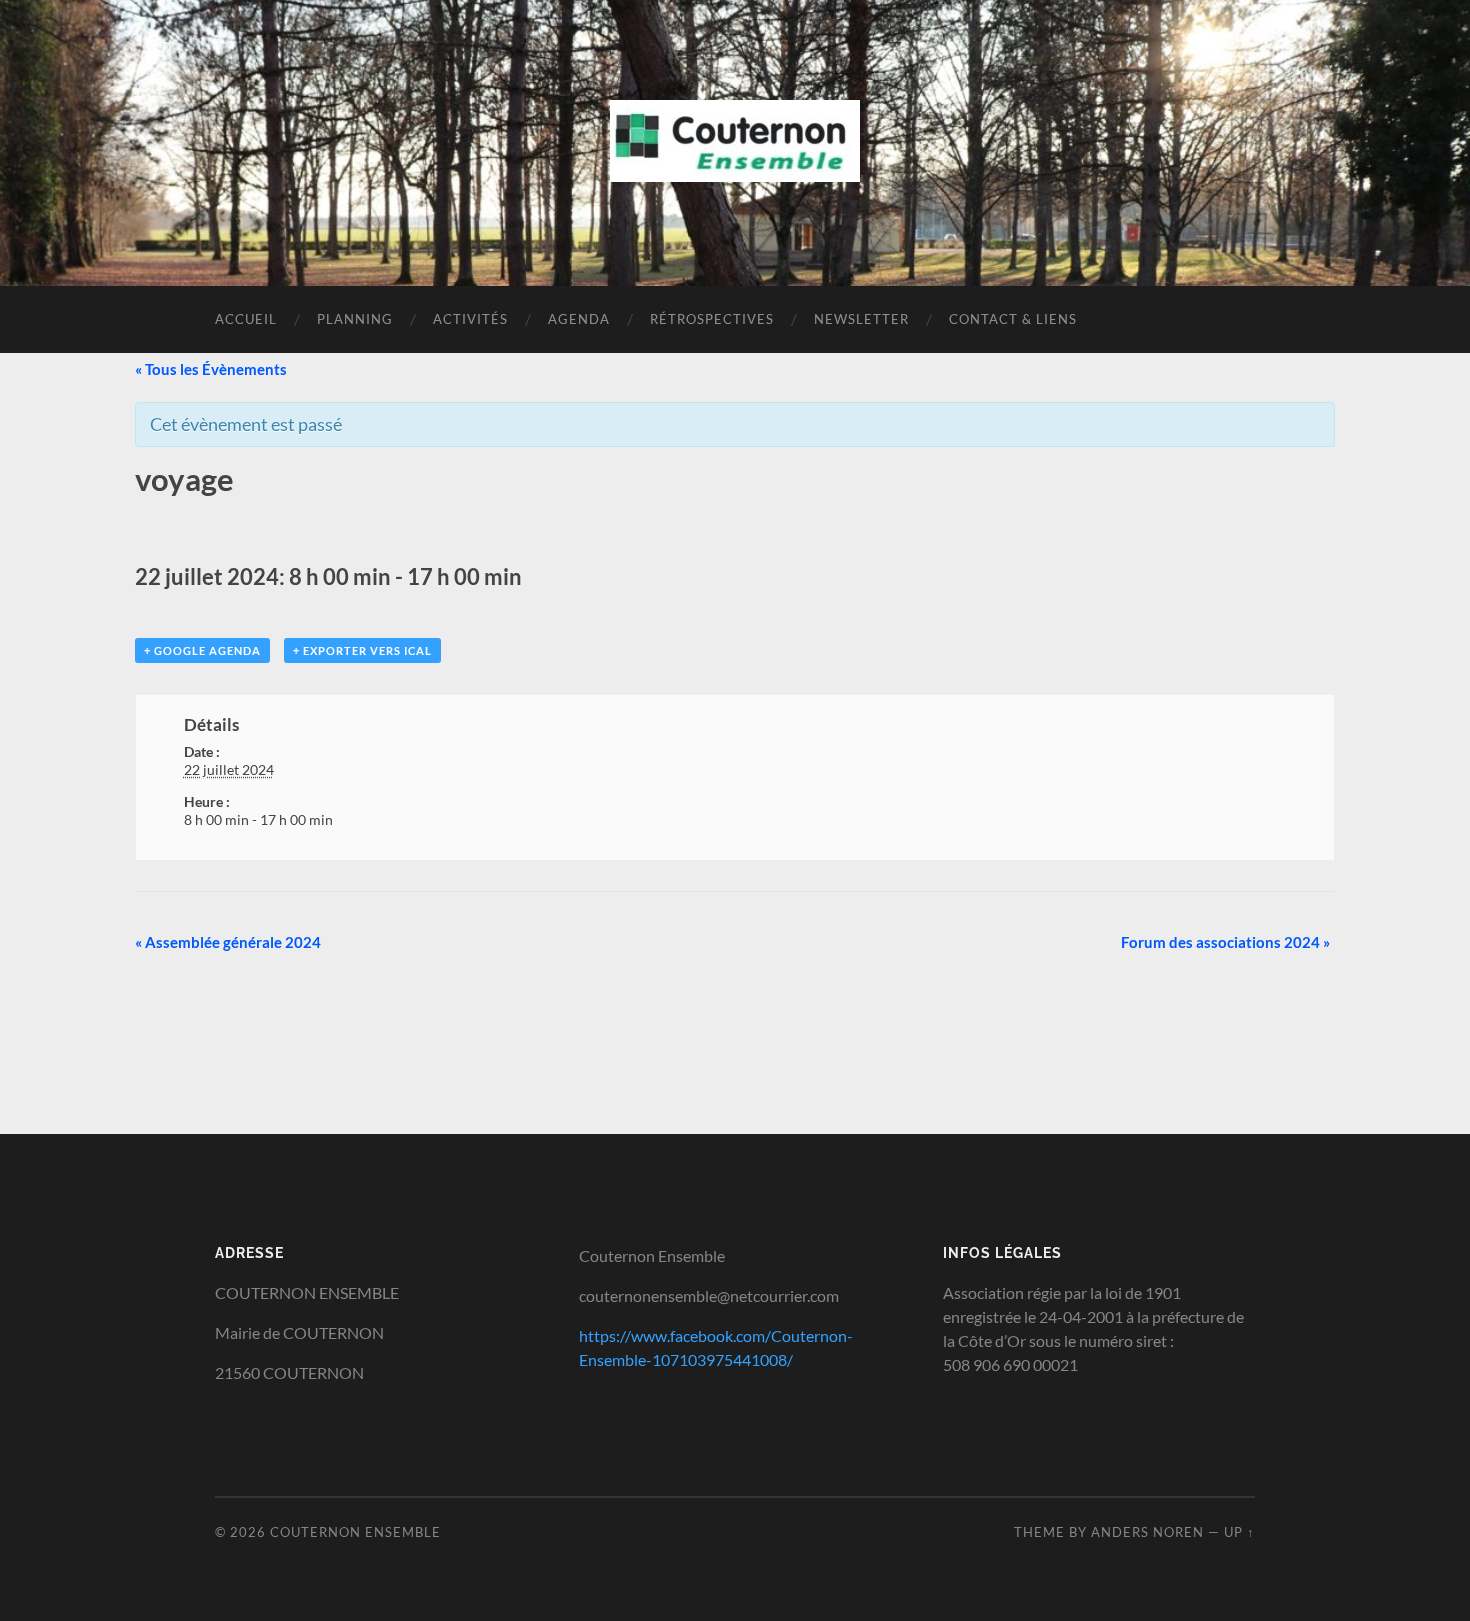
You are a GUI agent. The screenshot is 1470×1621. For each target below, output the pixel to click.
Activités (470, 319)
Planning (355, 319)
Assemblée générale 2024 (228, 942)
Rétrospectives (712, 319)
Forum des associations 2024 (1225, 942)
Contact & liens (1013, 319)
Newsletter (861, 319)
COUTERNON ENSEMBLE (355, 1532)
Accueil (246, 319)
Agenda (579, 319)
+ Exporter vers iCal (362, 650)
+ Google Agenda (202, 650)
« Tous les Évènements (211, 369)
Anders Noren (1147, 1532)
